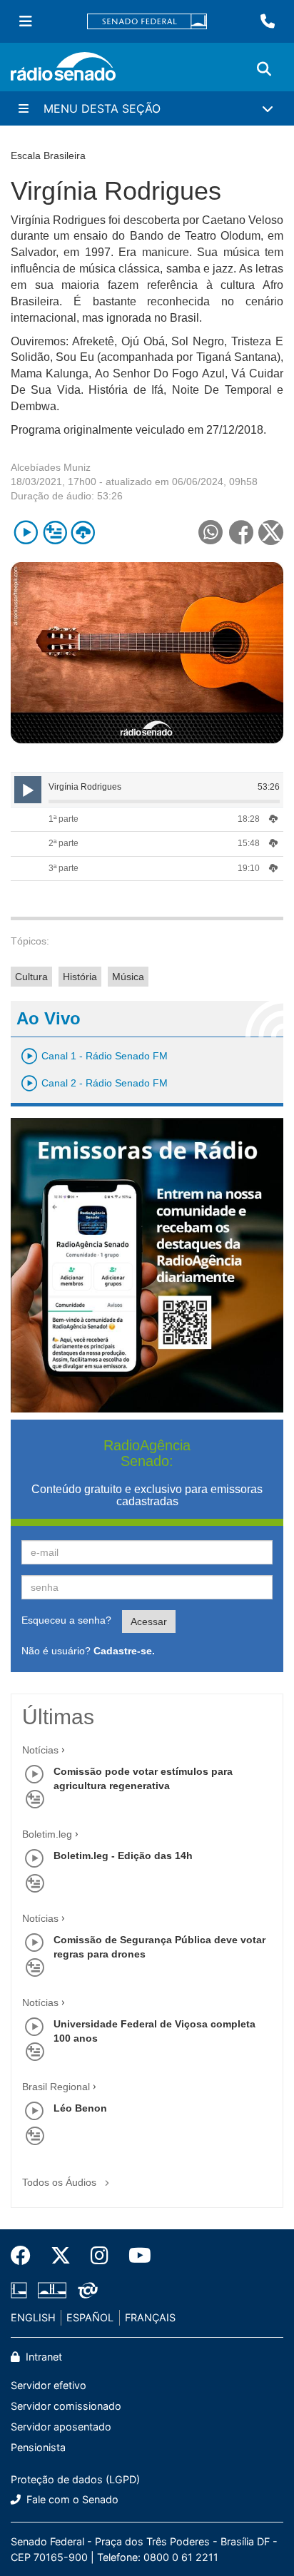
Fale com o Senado (71, 2499)
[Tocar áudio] (26, 533)
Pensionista (38, 2447)
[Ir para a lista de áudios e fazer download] (83, 533)
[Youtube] (135, 2256)
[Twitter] (61, 2256)
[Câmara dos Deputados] (21, 2291)
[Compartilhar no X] (271, 533)
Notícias (40, 1750)
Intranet (42, 2357)
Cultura (31, 977)
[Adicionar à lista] (55, 533)
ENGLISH (33, 2317)
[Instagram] (100, 2256)
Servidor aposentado (61, 2427)
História (80, 977)
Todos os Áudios (61, 2182)
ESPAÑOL (90, 2317)
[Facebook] (26, 2256)
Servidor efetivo (49, 2385)
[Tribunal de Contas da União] (85, 2291)
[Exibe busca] (264, 69)
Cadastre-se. (124, 1651)
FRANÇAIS (150, 2317)
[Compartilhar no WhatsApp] (210, 533)
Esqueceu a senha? (66, 1620)
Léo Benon (80, 2108)
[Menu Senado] (26, 21)
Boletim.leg (47, 1834)
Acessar (149, 1622)
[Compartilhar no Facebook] (241, 533)
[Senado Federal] (147, 22)
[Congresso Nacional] (52, 2291)
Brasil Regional (56, 2087)
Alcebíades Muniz (51, 467)
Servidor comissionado (66, 2406)
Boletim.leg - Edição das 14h (123, 1855)
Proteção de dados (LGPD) (75, 2479)
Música (128, 977)
